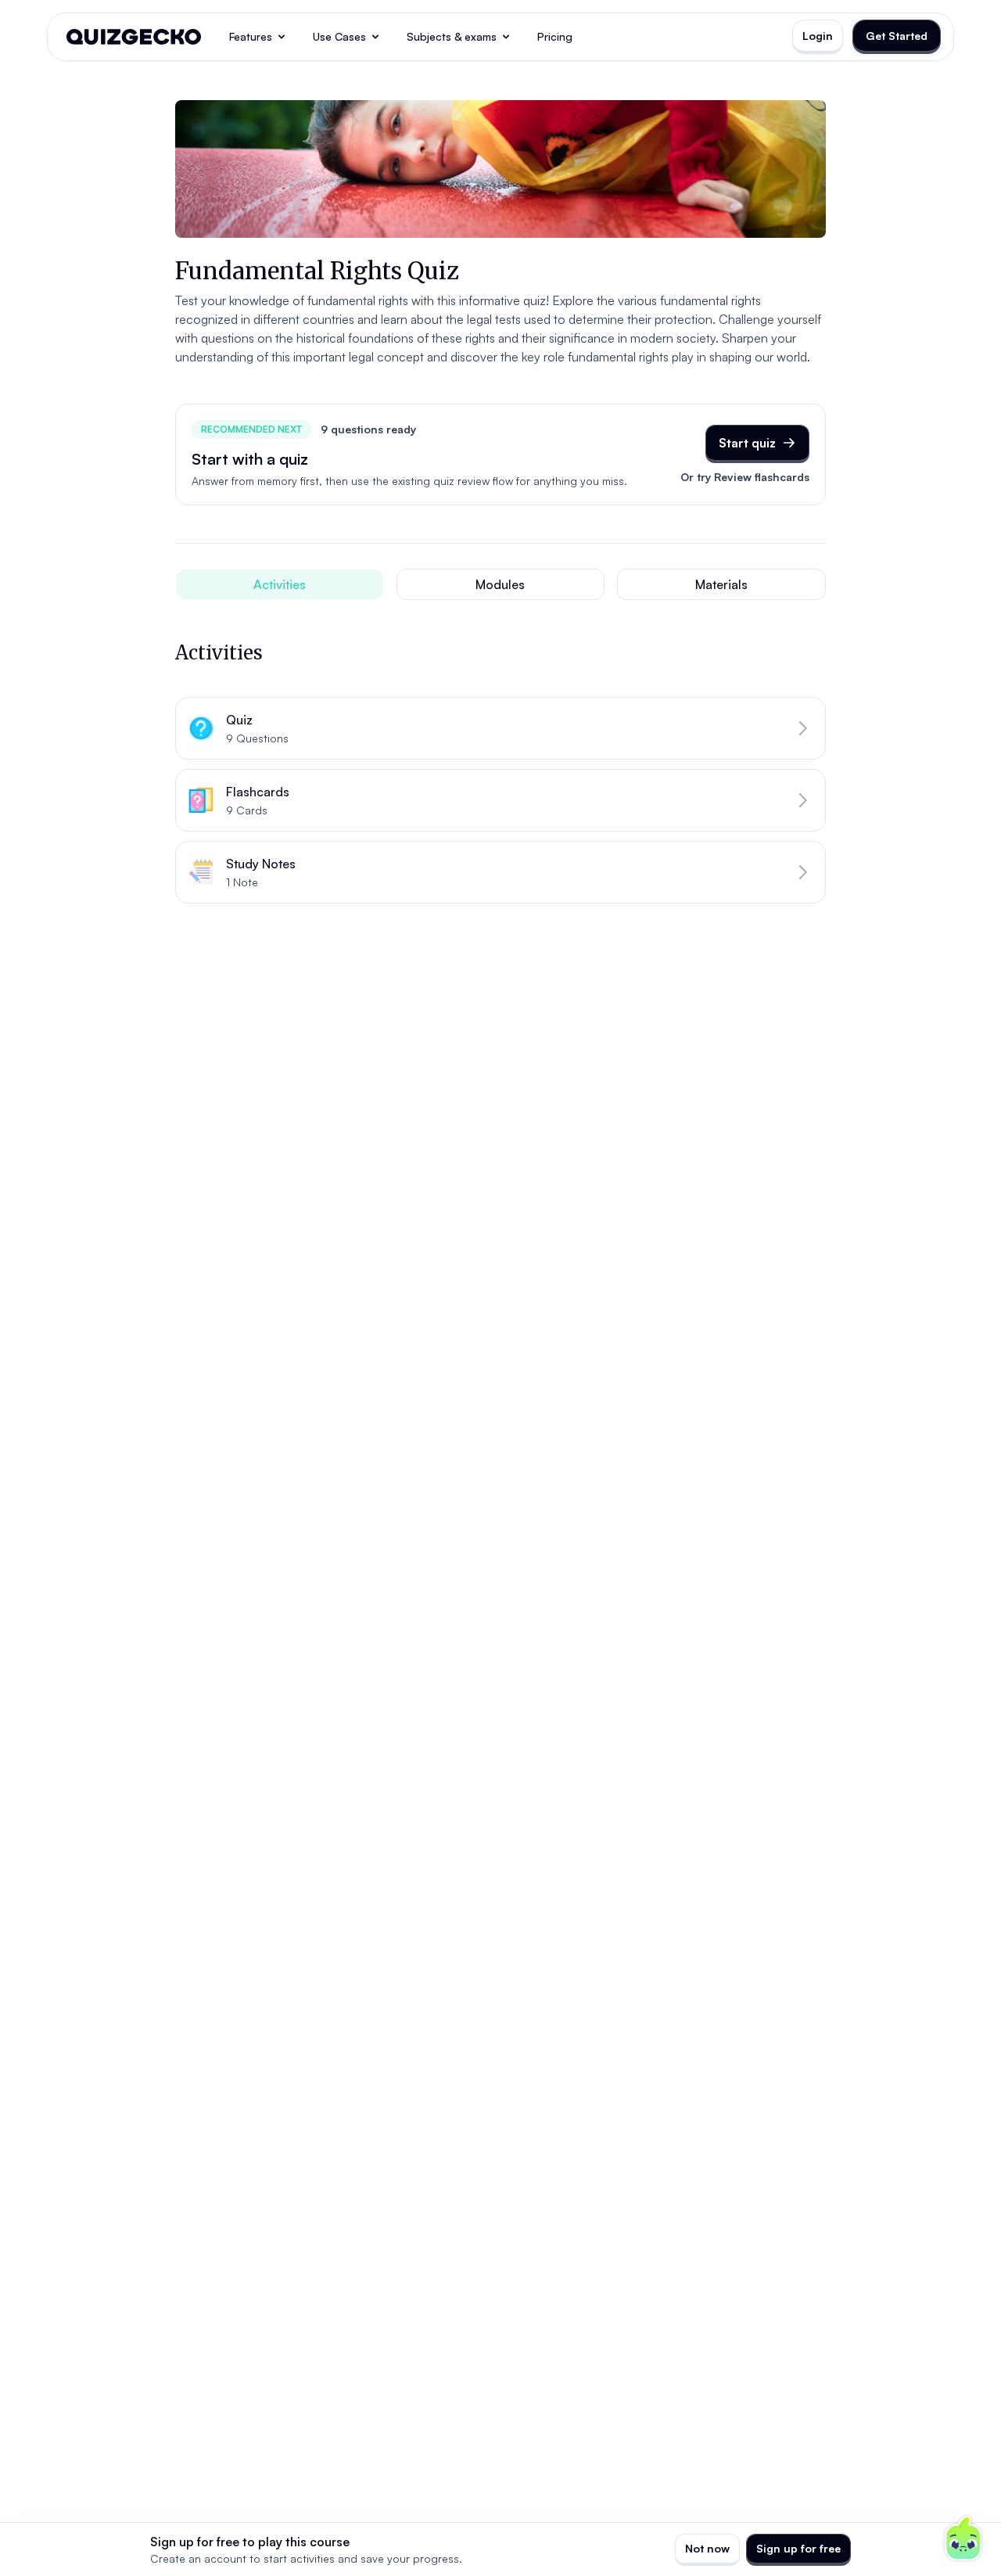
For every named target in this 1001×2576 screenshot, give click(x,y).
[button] (500, 728)
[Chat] (963, 2538)
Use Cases (339, 36)
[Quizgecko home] (134, 37)
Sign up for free (798, 2548)
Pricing (555, 36)
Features (251, 36)
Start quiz (747, 443)
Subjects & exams (452, 36)
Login (818, 36)
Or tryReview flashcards (745, 477)
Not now (707, 2548)
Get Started (897, 36)
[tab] (280, 584)
